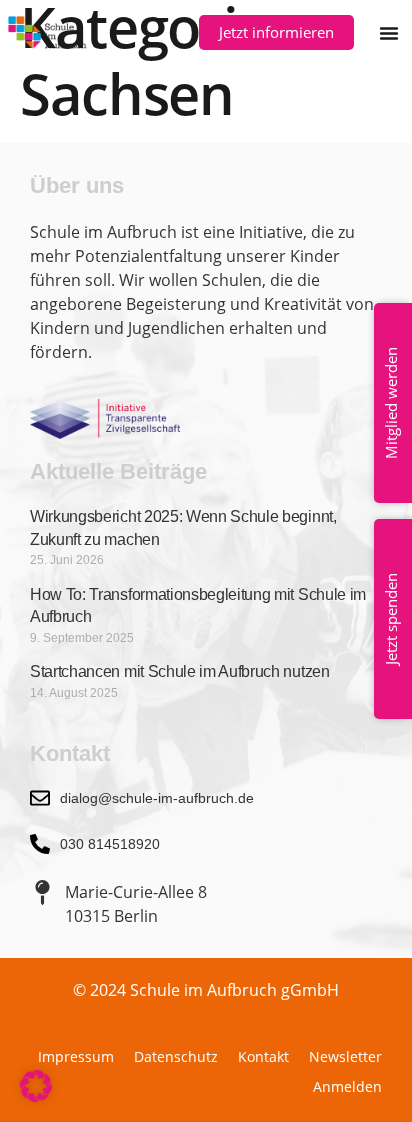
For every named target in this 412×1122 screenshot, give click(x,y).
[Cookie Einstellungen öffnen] (36, 1096)
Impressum (76, 1056)
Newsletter (345, 1056)
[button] (389, 33)
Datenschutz (176, 1056)
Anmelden (347, 1086)
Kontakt (263, 1056)
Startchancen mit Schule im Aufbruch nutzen (180, 671)
